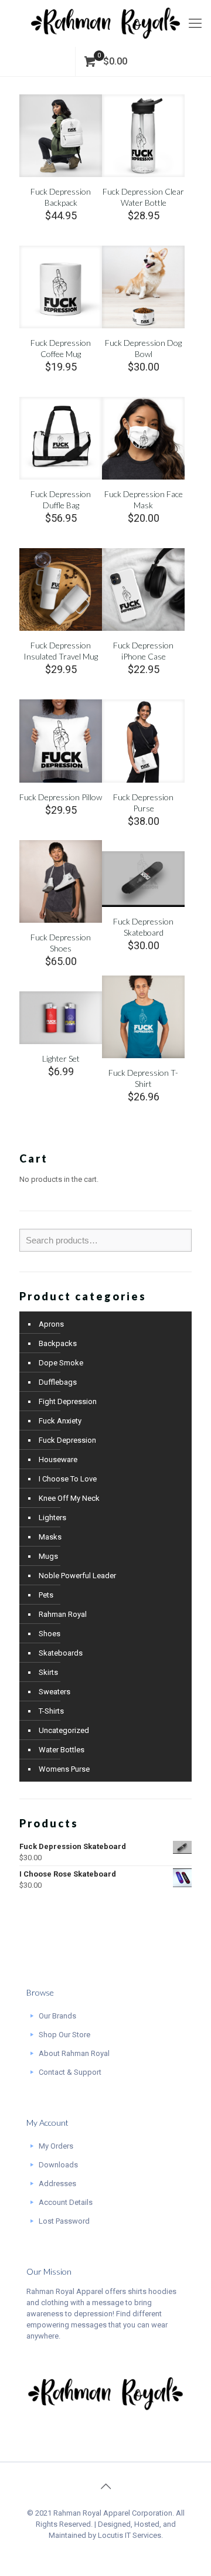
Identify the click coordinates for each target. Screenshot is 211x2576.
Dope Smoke (61, 1363)
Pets (46, 1595)
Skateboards (61, 1653)
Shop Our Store (64, 2035)
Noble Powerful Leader (77, 1576)
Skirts (48, 1672)
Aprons (51, 1324)
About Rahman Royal (74, 2053)
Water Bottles (62, 1750)
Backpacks (58, 1343)
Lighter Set (61, 1058)
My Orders (56, 2146)
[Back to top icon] (105, 2486)
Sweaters (55, 1692)
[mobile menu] (195, 23)
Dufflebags (58, 1382)
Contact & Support (70, 2072)
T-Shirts (51, 1711)
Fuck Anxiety (60, 1421)
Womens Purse (64, 1769)
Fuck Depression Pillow (61, 797)
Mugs (48, 1556)
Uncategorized (64, 1730)
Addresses (57, 2184)
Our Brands (57, 2016)
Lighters (52, 1518)
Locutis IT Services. (130, 2535)
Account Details (66, 2202)
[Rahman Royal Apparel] (105, 23)
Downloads (58, 2165)
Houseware (58, 1459)
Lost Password (64, 2221)
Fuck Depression (67, 1440)
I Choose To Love (68, 1479)
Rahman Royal (63, 1614)
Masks (50, 1537)
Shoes (50, 1634)
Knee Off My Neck (69, 1498)
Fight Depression (68, 1401)
